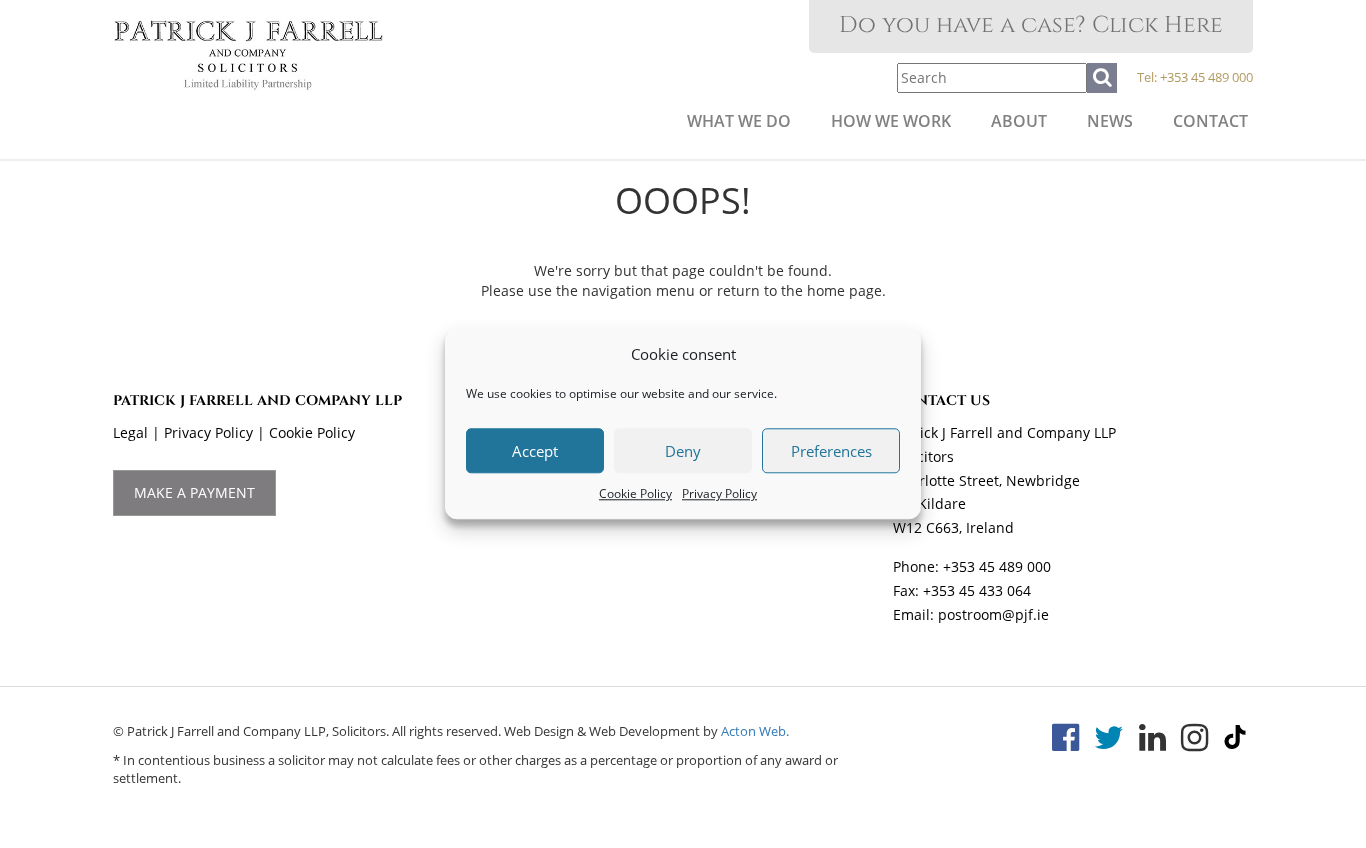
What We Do (739, 121)
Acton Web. (755, 731)
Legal (130, 432)
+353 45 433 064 (977, 590)
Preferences (831, 451)
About (1019, 121)
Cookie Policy (635, 494)
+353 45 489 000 (1206, 77)
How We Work (891, 121)
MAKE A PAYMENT (194, 492)
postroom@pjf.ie (993, 614)
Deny (683, 451)
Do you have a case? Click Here (1031, 25)
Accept (535, 451)
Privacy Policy (719, 494)
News (1110, 121)
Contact (1210, 121)
